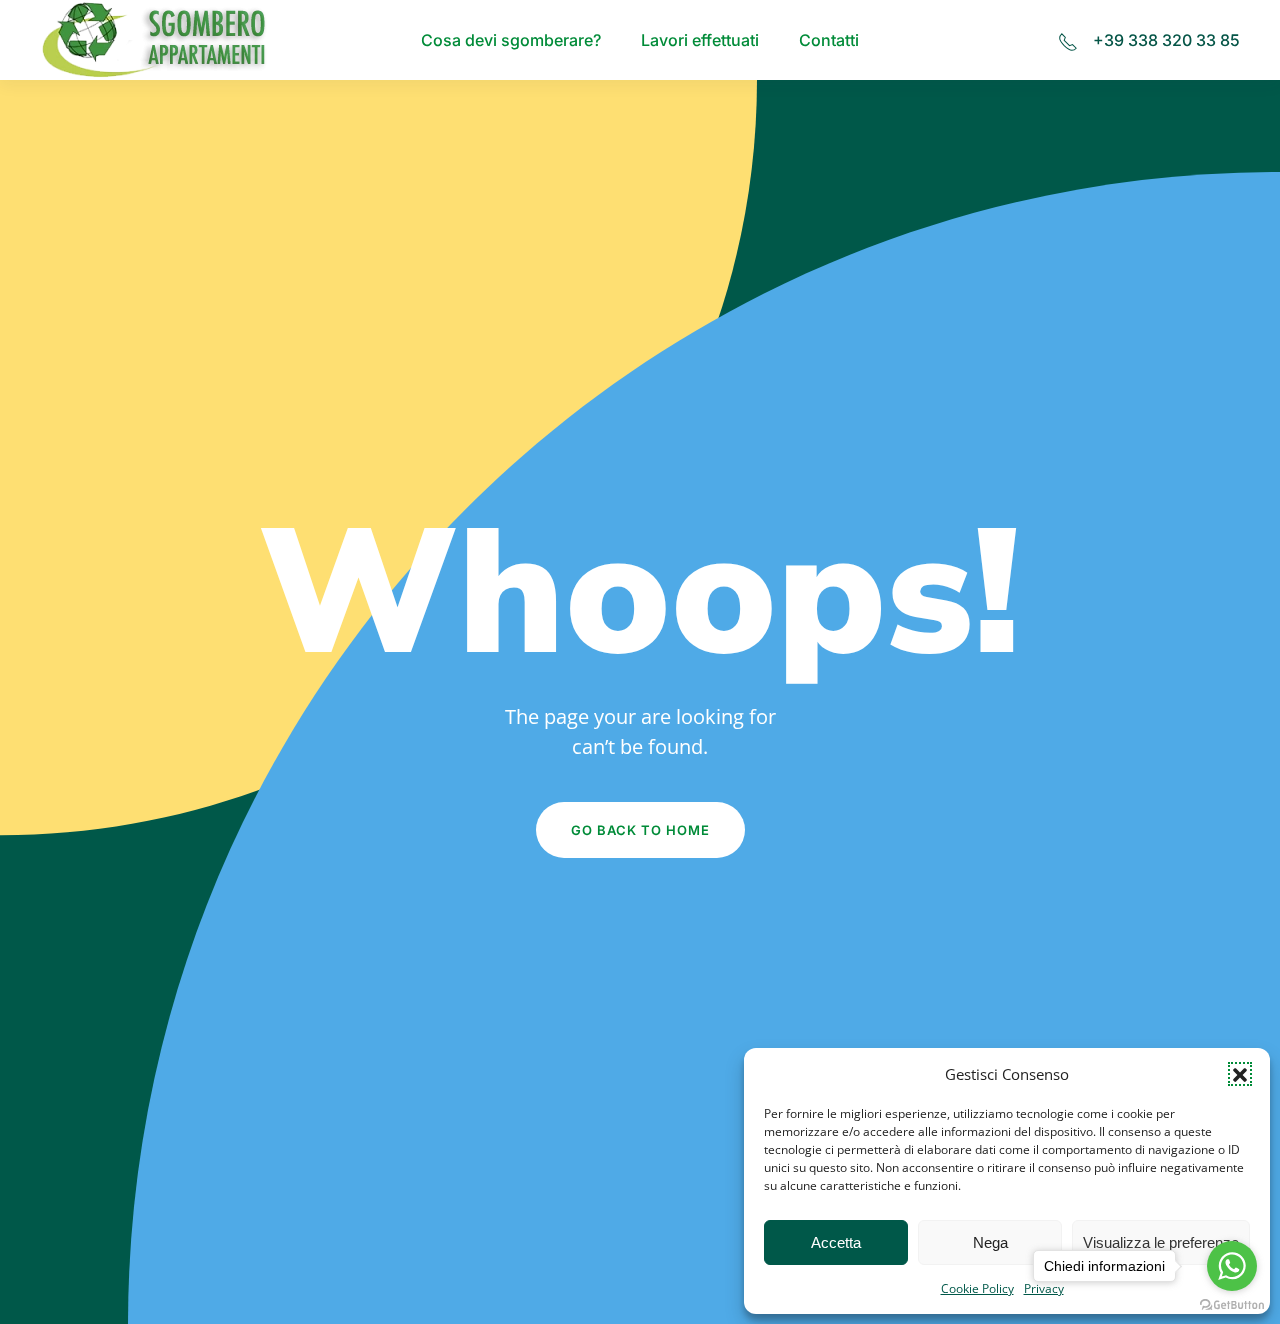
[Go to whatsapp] (1232, 1266)
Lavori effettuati (700, 40)
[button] (1240, 1074)
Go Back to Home (640, 830)
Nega (990, 1242)
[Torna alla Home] (157, 40)
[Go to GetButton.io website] (1232, 1304)
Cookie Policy (977, 1288)
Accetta (836, 1242)
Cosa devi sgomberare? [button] (511, 40)
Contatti (829, 40)
